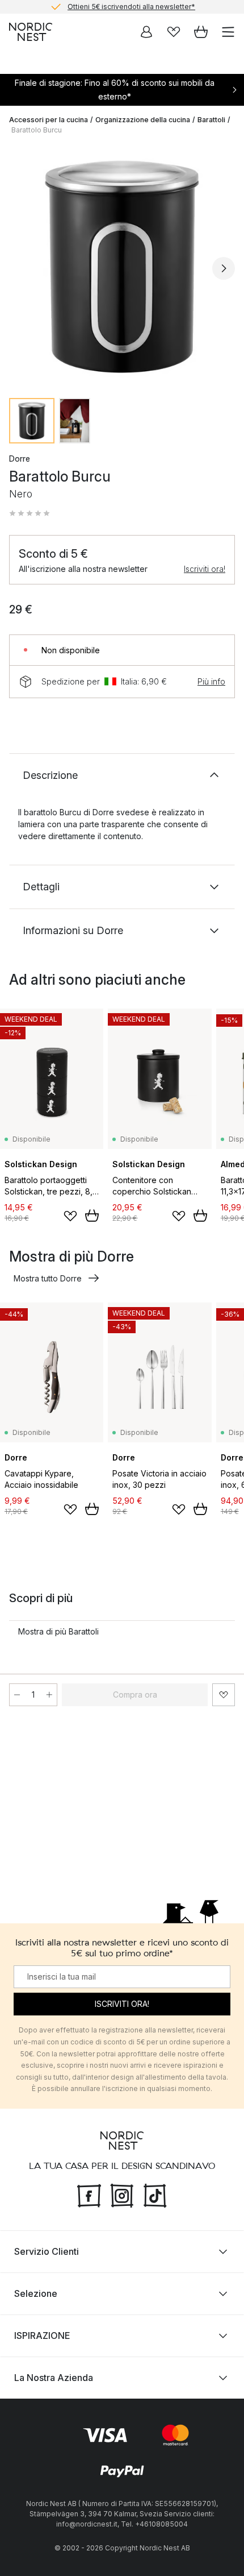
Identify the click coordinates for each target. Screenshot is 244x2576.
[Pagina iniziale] (31, 32)
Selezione (36, 2293)
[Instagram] (122, 2195)
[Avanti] (224, 268)
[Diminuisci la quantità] (17, 1695)
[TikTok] (155, 2195)
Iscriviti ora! (205, 569)
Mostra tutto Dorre (48, 1278)
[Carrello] (201, 32)
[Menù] (228, 32)
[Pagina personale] (146, 32)
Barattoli (211, 120)
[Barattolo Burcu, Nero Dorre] (122, 267)
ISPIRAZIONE (42, 2336)
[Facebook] (89, 2195)
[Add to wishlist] (70, 1216)
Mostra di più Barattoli (58, 1631)
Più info (211, 681)
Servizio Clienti (47, 2251)
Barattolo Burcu (37, 130)
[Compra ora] (92, 1216)
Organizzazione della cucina (143, 120)
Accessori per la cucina (49, 120)
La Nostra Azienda (54, 2378)
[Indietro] (20, 268)
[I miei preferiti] (174, 32)
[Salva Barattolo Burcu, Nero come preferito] (224, 1695)
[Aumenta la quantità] (49, 1695)
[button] (30, 513)
